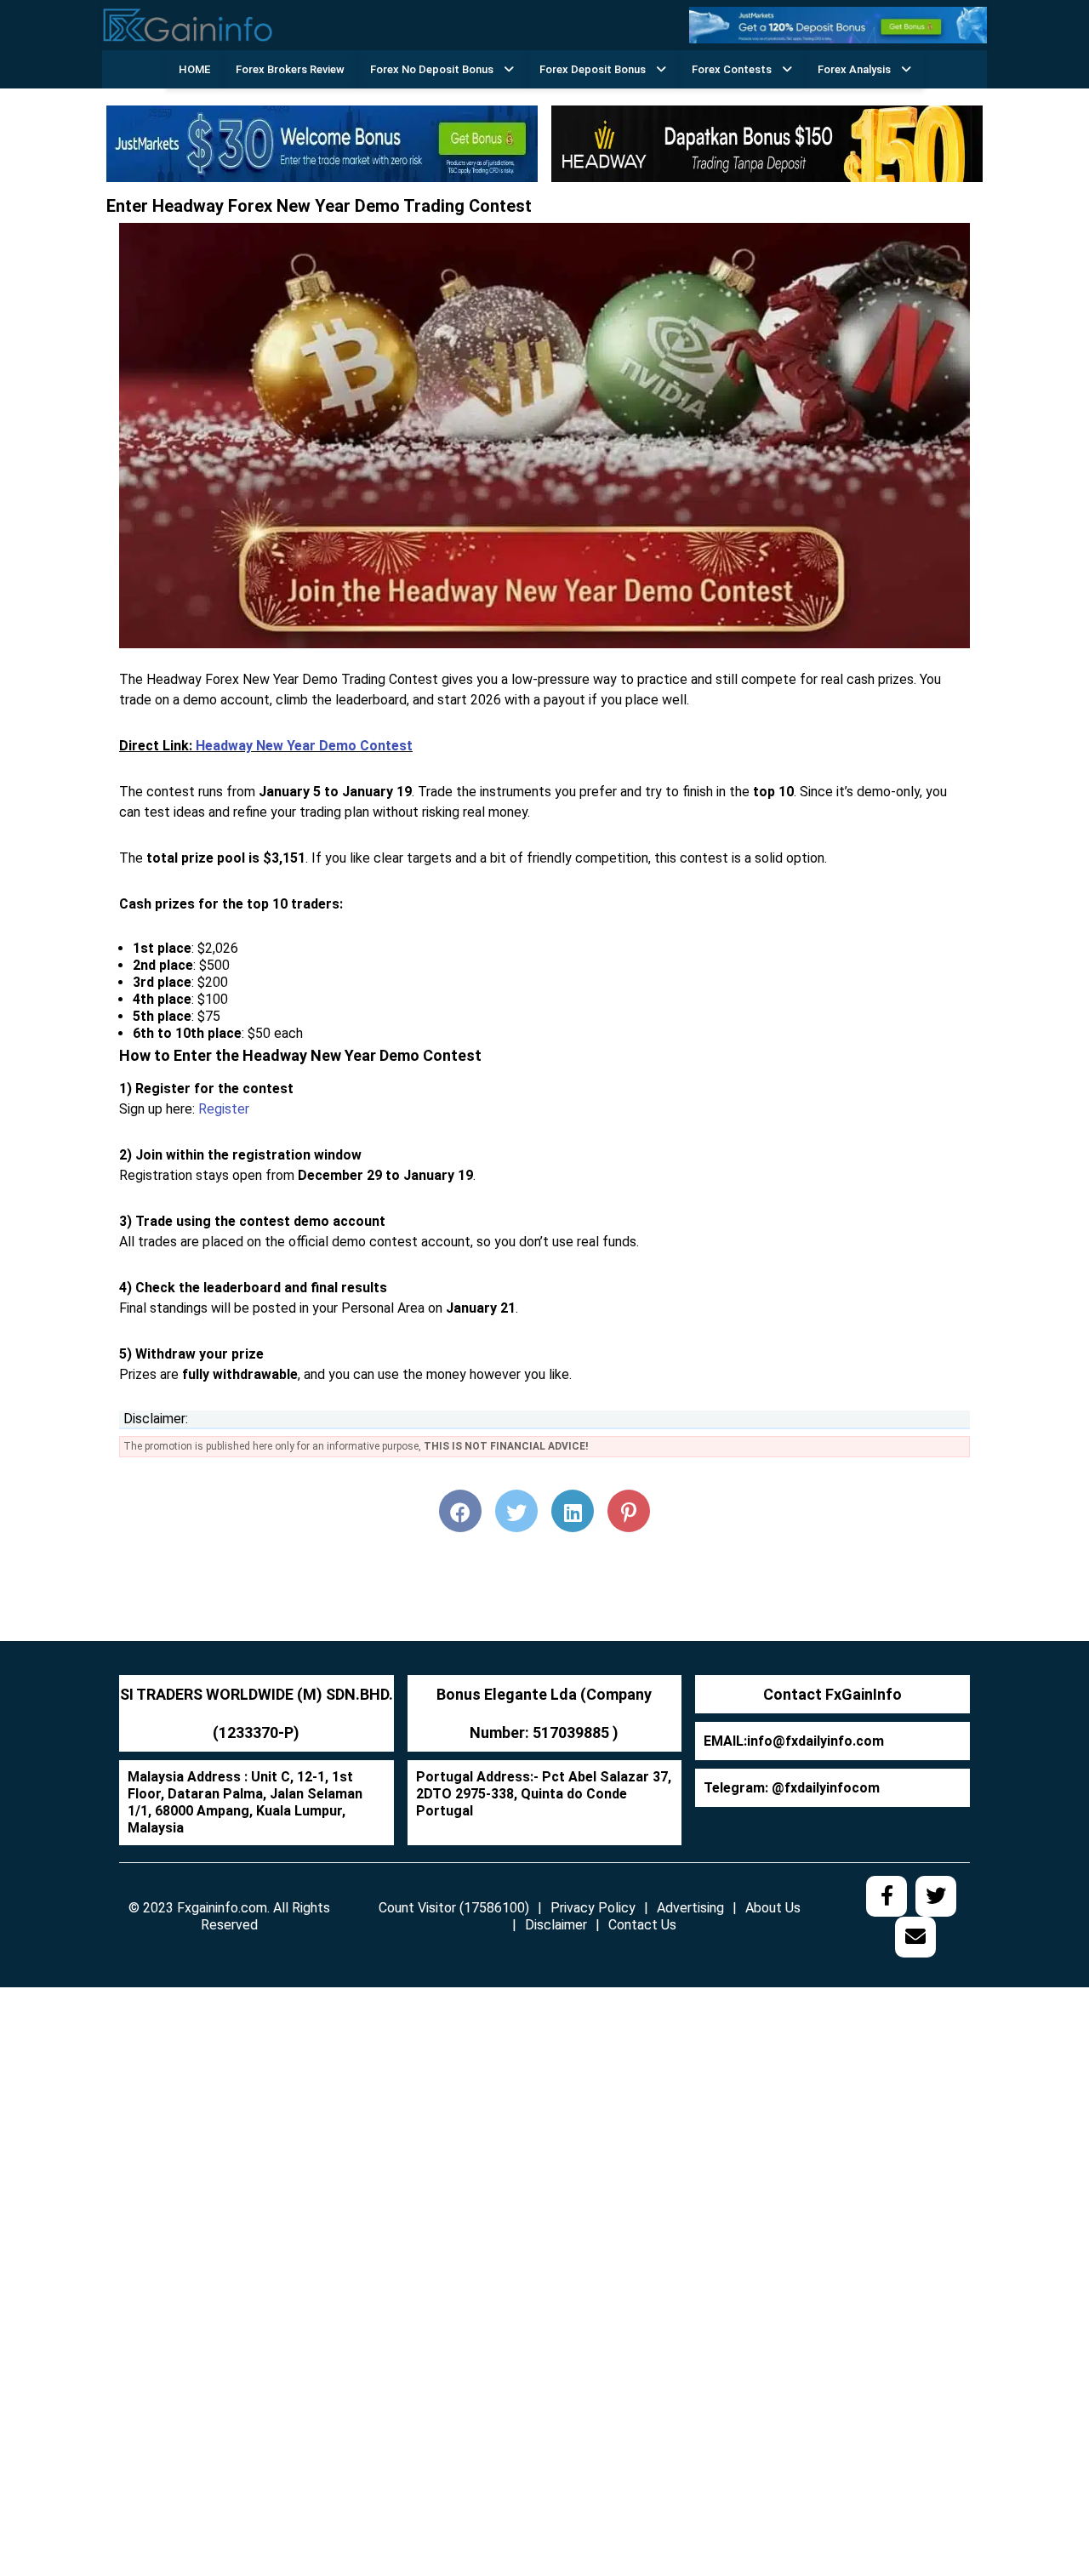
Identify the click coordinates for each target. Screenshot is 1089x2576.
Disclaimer (556, 1925)
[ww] (838, 24)
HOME (194, 69)
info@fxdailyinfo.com (815, 1741)
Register (224, 1109)
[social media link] (887, 1896)
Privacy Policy (593, 1908)
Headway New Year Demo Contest (304, 746)
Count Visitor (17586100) (454, 1908)
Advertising (690, 1908)
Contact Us (642, 1925)
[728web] (767, 143)
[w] (322, 143)
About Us (773, 1908)
